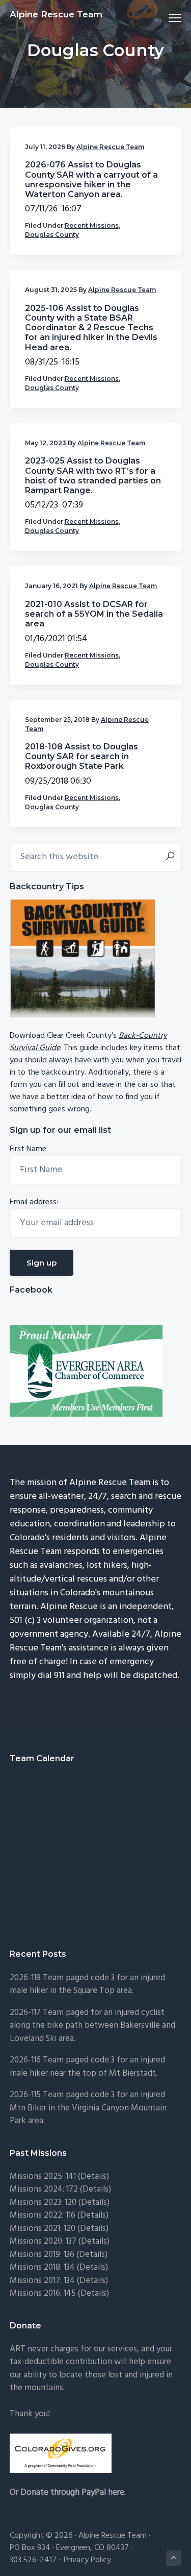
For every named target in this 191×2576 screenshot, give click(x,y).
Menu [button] (163, 18)
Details (94, 2241)
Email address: (34, 1202)
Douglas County (52, 235)
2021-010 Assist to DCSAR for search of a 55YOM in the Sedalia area (94, 614)
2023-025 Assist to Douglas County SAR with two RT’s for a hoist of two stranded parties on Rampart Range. (93, 476)
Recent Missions (92, 225)
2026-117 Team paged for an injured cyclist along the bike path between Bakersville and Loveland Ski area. (92, 2026)
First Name (28, 1149)
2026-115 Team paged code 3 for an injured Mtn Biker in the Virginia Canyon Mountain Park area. (88, 2108)
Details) (95, 2177)
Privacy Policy (87, 2560)
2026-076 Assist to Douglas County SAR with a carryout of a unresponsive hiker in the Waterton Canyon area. (91, 179)
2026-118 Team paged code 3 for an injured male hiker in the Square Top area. (87, 1985)
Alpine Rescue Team (56, 14)
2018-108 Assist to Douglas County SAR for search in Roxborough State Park (81, 756)
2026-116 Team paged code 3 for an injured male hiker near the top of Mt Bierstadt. (87, 2067)
